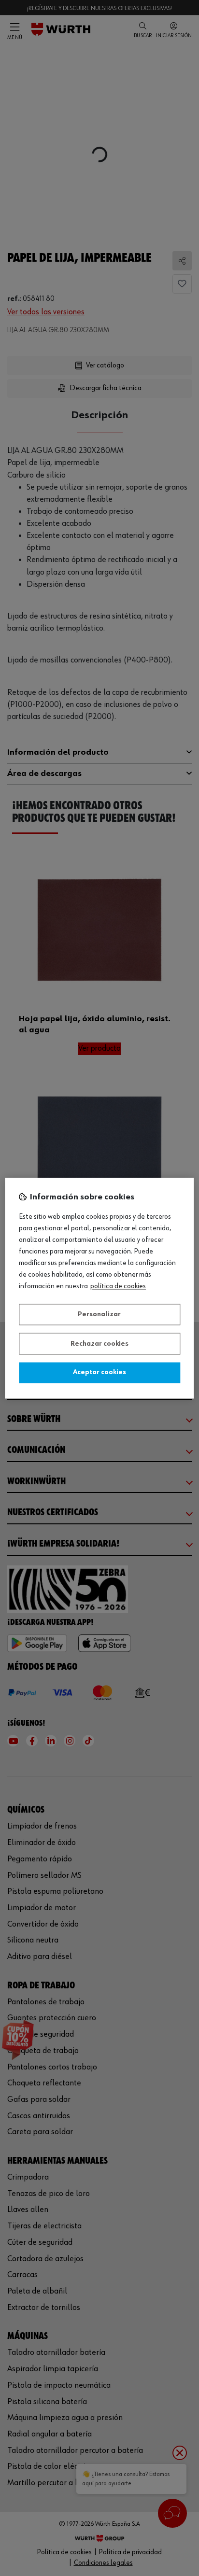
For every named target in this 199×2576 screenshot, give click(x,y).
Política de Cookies (118, 1286)
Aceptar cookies (99, 1373)
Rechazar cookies (99, 1344)
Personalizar (99, 1315)
